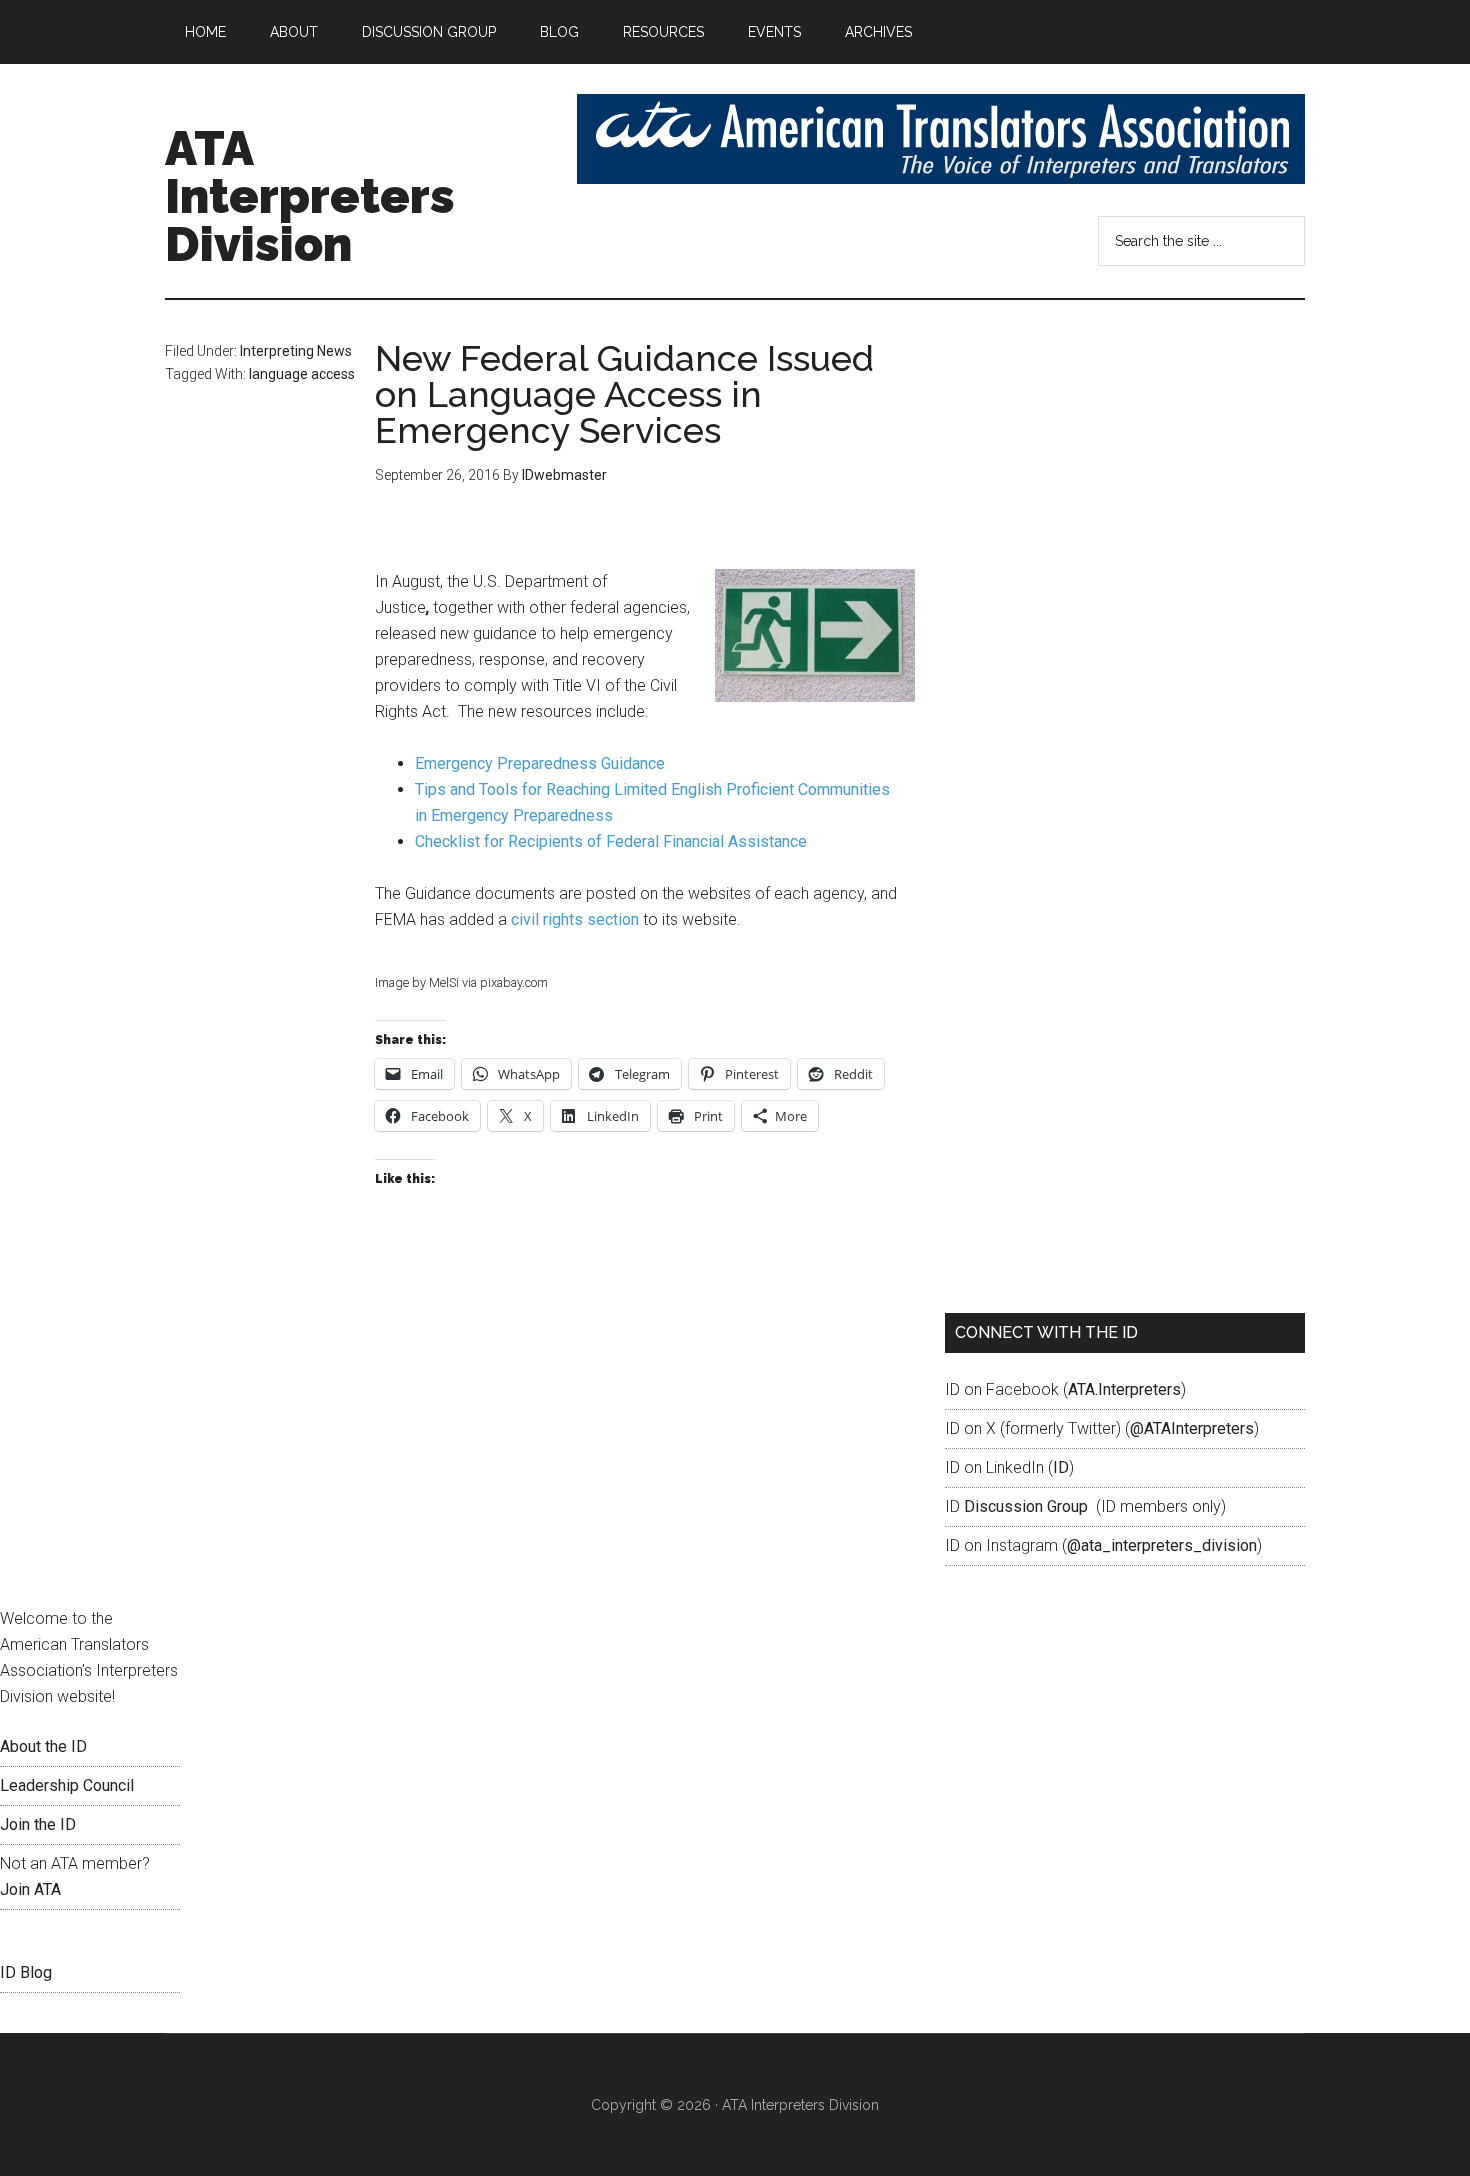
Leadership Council (67, 1785)
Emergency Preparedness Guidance (540, 763)
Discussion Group (1026, 1506)
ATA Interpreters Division (310, 196)
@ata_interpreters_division (1162, 1545)
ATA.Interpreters (1124, 1389)
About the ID (43, 1746)
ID (1061, 1467)
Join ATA (30, 1889)
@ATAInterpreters (1192, 1428)
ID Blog (26, 1972)
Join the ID (38, 1824)
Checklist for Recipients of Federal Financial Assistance (611, 841)
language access (302, 374)
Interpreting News (296, 351)
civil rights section (575, 919)
